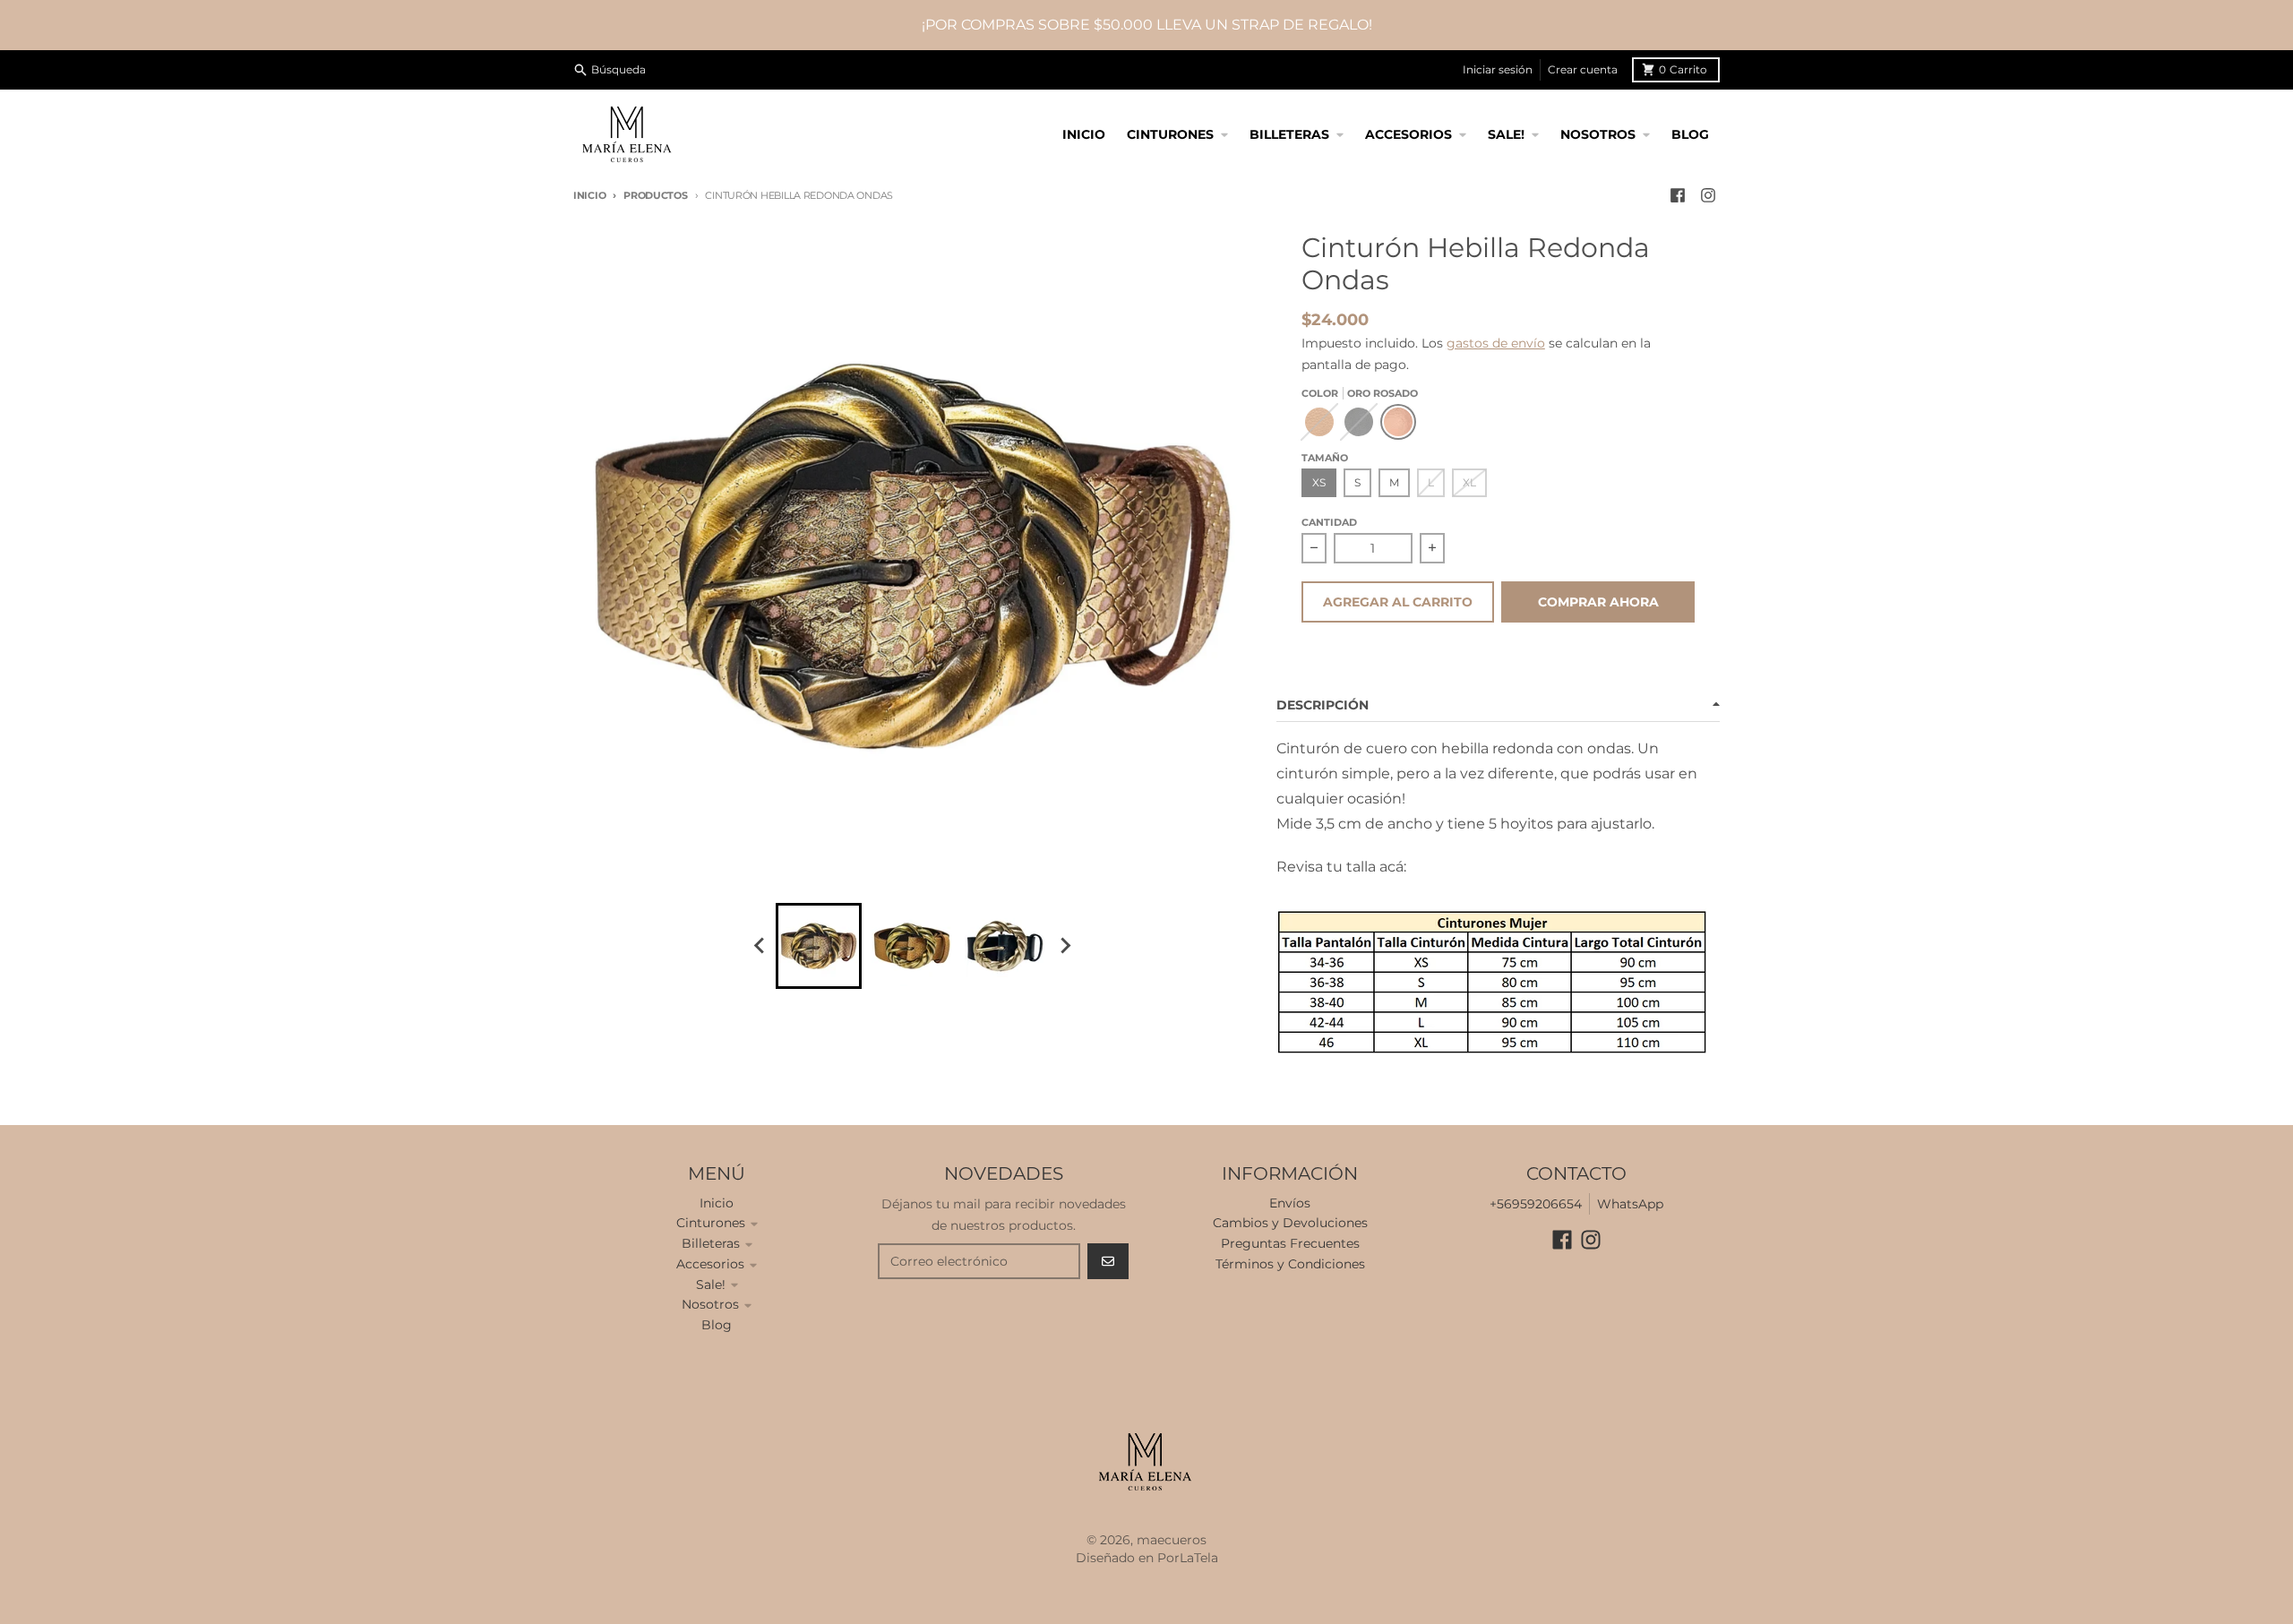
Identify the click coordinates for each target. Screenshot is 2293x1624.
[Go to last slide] (760, 946)
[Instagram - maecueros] (1708, 195)
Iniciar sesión (1498, 69)
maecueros (1172, 1540)
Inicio (589, 195)
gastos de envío (1496, 343)
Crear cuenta (1583, 69)
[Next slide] (1064, 946)
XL (1469, 482)
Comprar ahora (1598, 602)
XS (1319, 482)
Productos (655, 195)
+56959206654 (1536, 1204)
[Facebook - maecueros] (1678, 195)
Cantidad (1329, 522)
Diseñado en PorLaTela (1147, 1558)
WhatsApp (1630, 1204)
